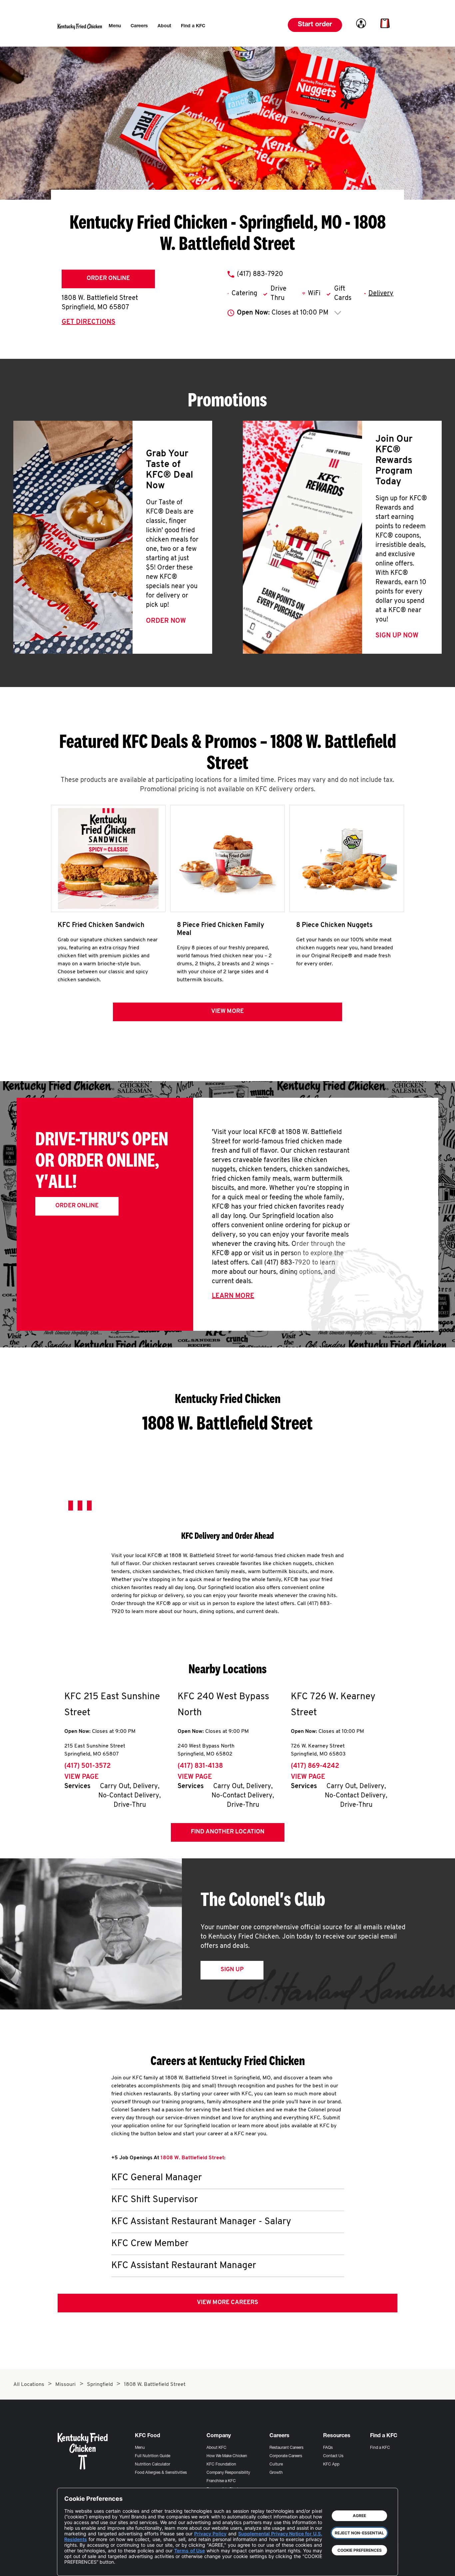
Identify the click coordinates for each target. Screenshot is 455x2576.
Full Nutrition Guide (153, 2456)
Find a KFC (380, 2448)
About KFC (217, 2448)
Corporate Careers (286, 2456)
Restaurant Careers (286, 2448)
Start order (315, 25)
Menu (140, 2448)
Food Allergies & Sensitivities (161, 2473)
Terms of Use (189, 2551)
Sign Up (232, 1970)
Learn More (233, 1296)
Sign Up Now (397, 636)
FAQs (328, 2448)
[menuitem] (115, 26)
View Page (81, 1777)
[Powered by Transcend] (75, 2566)
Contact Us (333, 2456)
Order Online (108, 279)
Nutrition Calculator (153, 2464)
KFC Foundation (221, 2464)
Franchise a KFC (221, 2481)
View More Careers (227, 2303)
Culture (276, 2464)
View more (227, 1012)
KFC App (331, 2464)
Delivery (381, 294)
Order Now (166, 621)
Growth (276, 2473)
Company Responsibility (228, 2473)
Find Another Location (228, 1832)
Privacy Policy (210, 2534)
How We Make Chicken (227, 2456)
